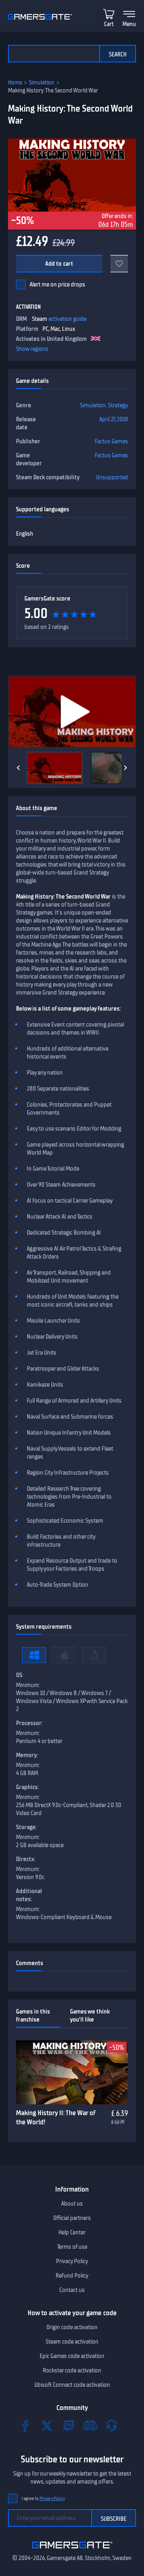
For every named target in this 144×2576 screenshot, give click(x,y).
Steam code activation (72, 2342)
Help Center (72, 2232)
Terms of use (72, 2247)
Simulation (42, 82)
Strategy (118, 405)
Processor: (29, 1723)
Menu (129, 24)
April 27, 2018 (114, 419)
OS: (20, 1675)
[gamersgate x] (47, 2426)
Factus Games (111, 441)
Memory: (27, 1755)
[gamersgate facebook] (25, 2426)
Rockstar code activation (72, 2370)
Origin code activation (72, 2327)
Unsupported (112, 477)
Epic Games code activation (72, 2356)
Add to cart (59, 264)
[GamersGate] (72, 2550)
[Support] (112, 2426)
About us (72, 2204)
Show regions (32, 349)
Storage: (26, 1827)
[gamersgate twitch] (68, 2426)
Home (15, 82)
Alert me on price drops (57, 284)
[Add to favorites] (119, 264)
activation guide (67, 319)
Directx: (26, 1859)
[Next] (126, 768)
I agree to (43, 2499)
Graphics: (27, 1787)
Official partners (72, 2218)
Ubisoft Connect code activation (72, 2385)
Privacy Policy (72, 2261)
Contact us (72, 2290)
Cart (109, 24)
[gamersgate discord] (90, 2426)
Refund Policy (72, 2276)
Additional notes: (29, 1895)
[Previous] (18, 768)
